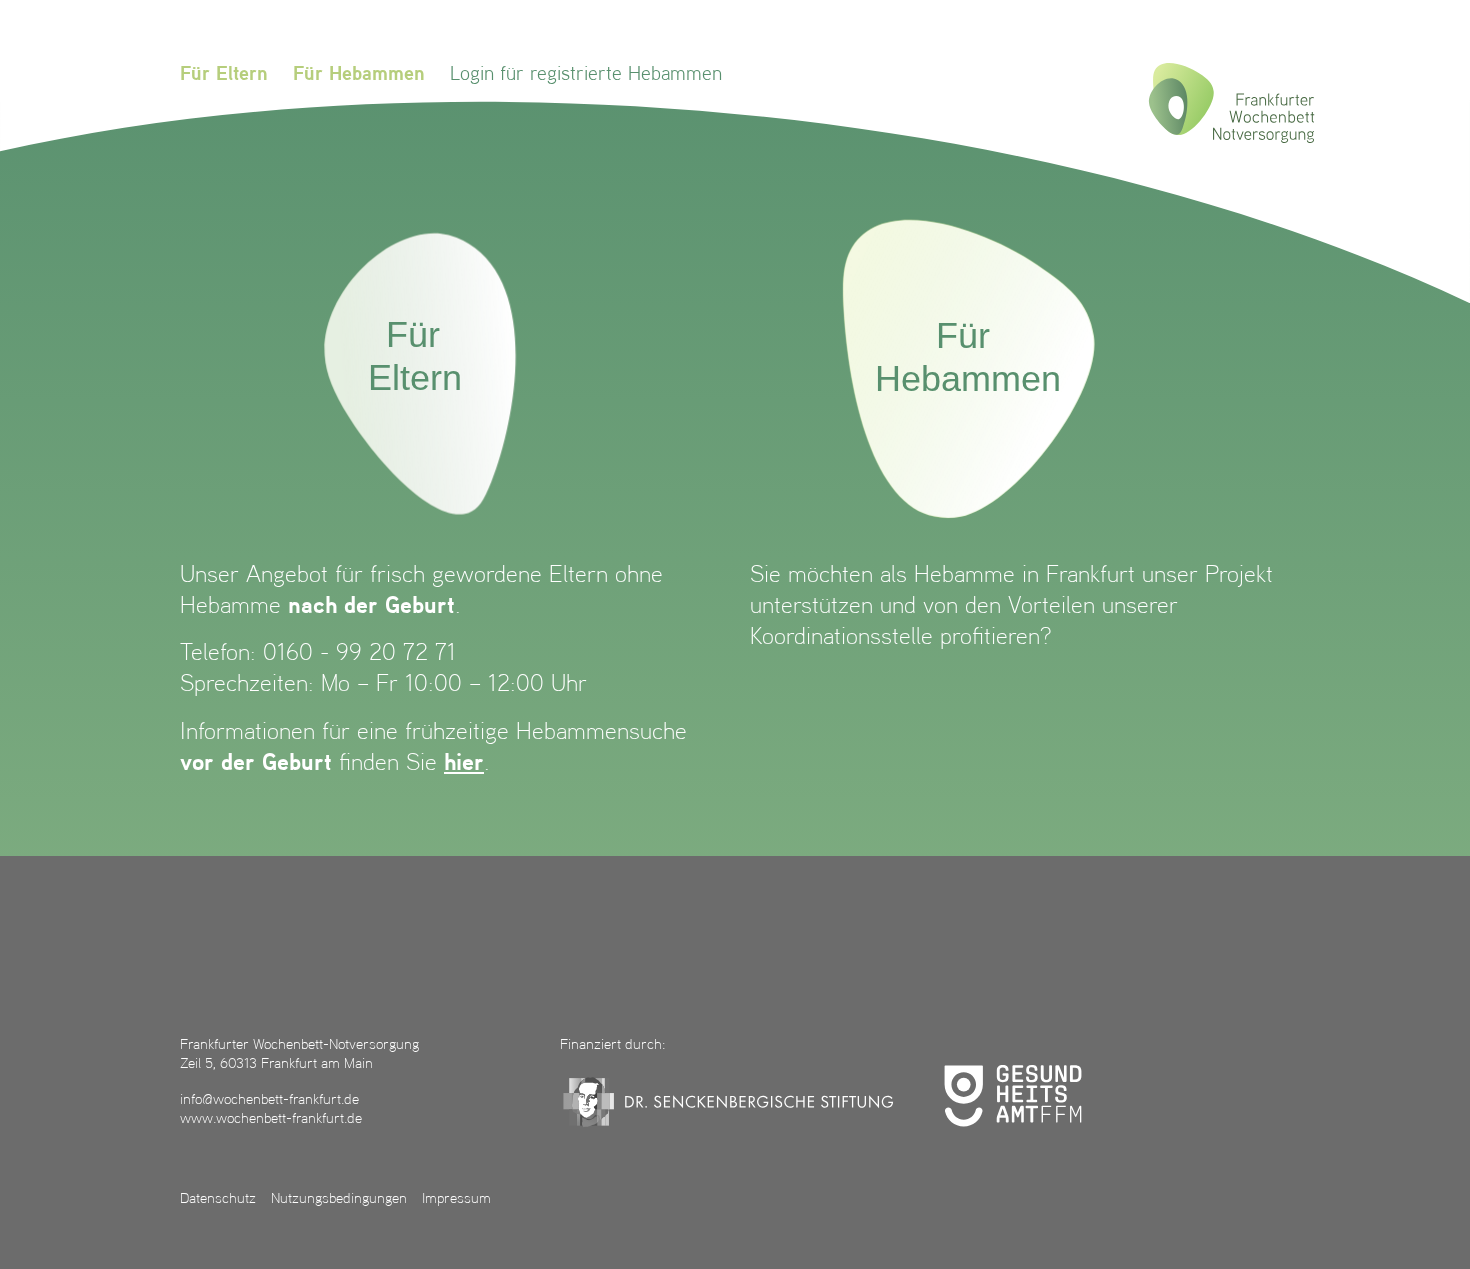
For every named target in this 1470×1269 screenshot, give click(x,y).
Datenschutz (218, 1199)
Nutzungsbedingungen (339, 1199)
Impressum (456, 1199)
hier (464, 764)
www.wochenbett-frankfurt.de (271, 1119)
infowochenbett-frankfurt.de (269, 1100)
